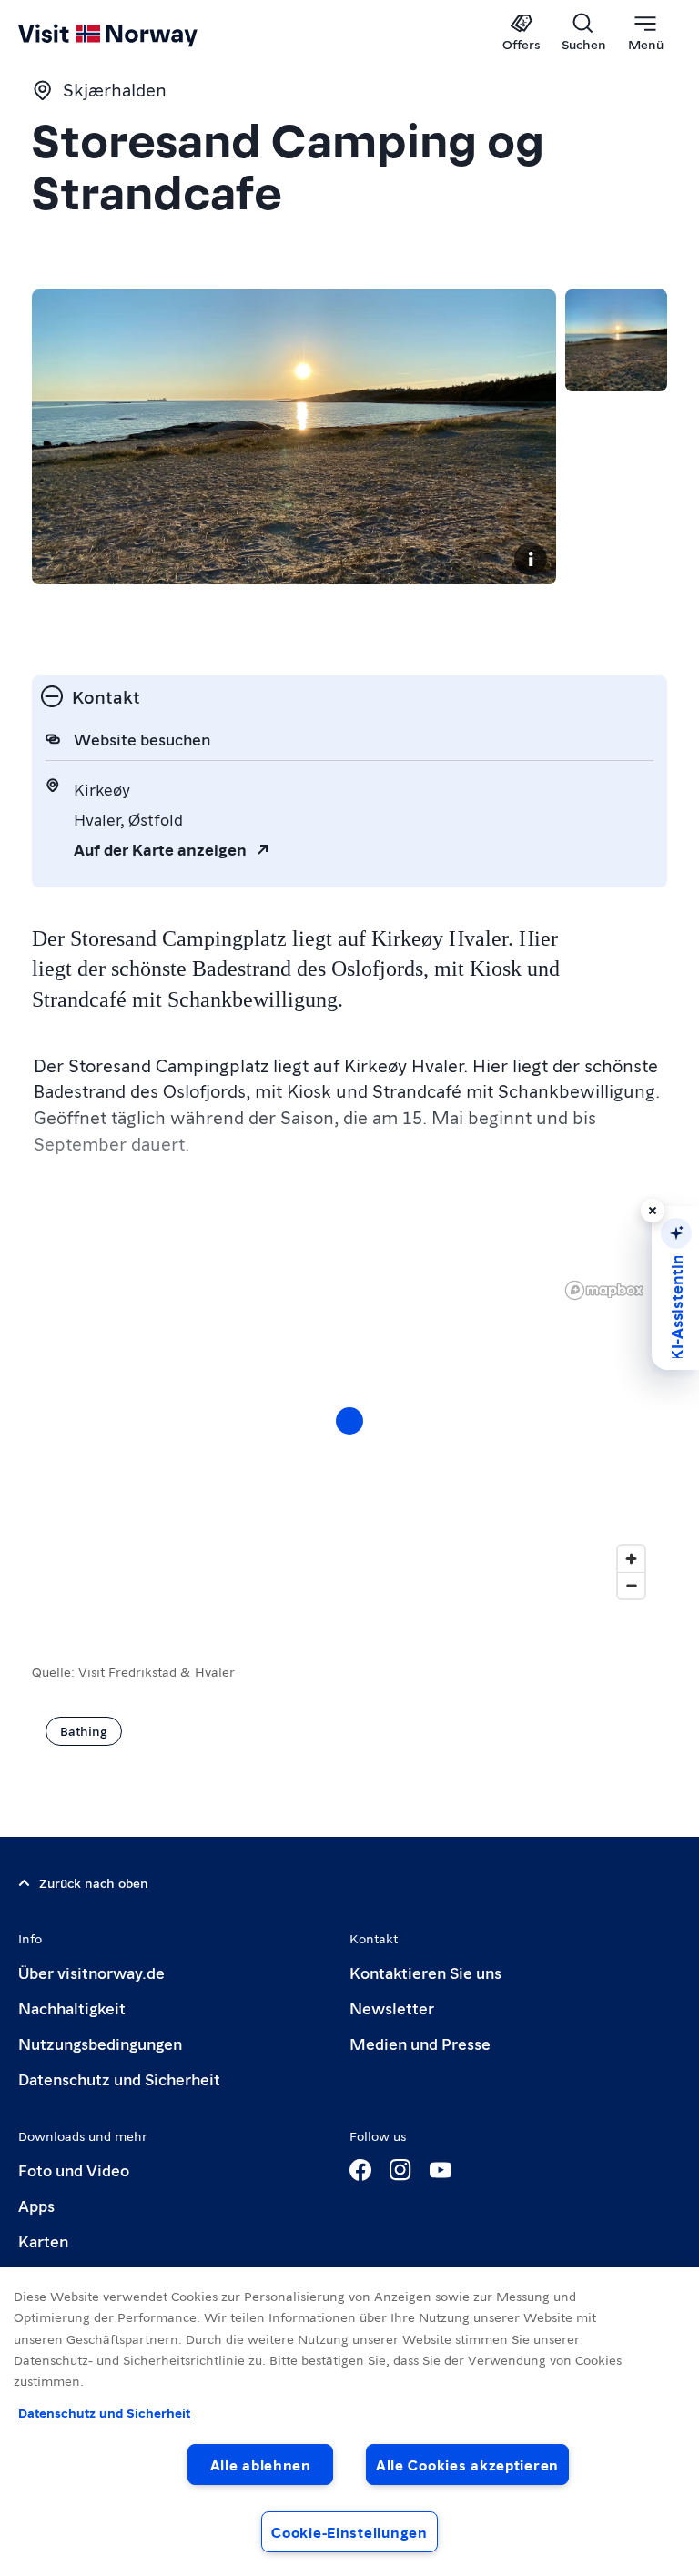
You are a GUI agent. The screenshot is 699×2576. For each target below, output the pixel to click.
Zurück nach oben (94, 1882)
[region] (349, 2422)
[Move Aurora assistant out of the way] (653, 1211)
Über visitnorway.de (91, 1972)
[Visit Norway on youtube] (441, 2170)
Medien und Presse (420, 2043)
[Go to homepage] (134, 34)
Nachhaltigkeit (72, 2008)
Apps (36, 2205)
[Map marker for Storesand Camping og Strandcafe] (349, 1421)
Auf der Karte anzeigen (160, 849)
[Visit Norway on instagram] (400, 2170)
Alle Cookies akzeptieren (467, 2464)
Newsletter (392, 2008)
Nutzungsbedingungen (100, 2043)
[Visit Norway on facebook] (360, 2170)
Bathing (84, 1730)
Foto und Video (74, 2170)
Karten (43, 2241)
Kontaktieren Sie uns (425, 1972)
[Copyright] (531, 559)
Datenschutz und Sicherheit (119, 2079)
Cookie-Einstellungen (349, 2532)
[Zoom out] (631, 1585)
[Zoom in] (631, 1559)
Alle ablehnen (261, 2464)
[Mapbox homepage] (604, 1290)
